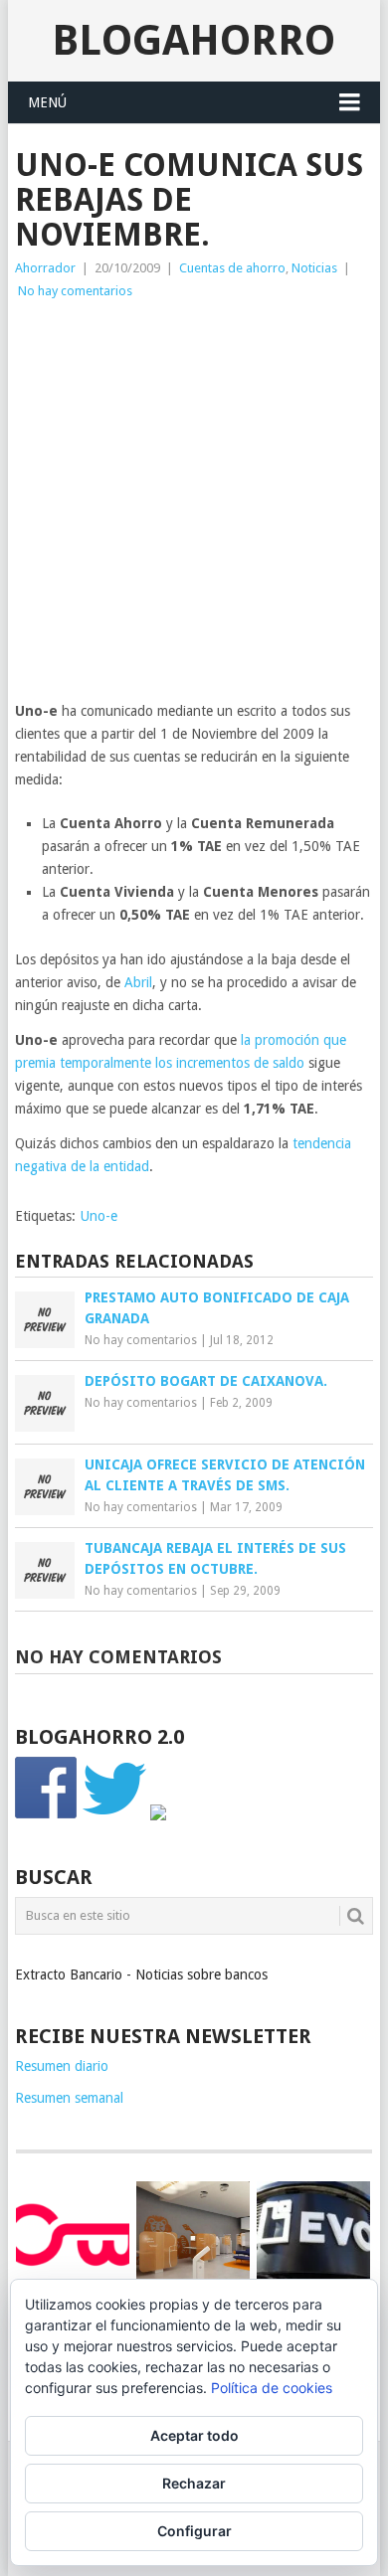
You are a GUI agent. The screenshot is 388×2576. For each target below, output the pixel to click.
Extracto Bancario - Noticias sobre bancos (141, 1975)
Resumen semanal (69, 2098)
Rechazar (194, 2483)
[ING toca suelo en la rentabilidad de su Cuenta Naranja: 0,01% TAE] (193, 2238)
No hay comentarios (75, 291)
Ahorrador (45, 268)
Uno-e (99, 1216)
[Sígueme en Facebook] (47, 1815)
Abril (138, 982)
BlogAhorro (194, 40)
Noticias (314, 268)
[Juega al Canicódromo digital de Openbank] (73, 2234)
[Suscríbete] (158, 1815)
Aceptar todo (194, 2435)
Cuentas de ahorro (232, 268)
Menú (47, 102)
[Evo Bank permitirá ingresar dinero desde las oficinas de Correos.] (313, 2234)
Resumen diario (62, 2066)
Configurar (194, 2531)
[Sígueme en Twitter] (114, 1815)
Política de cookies (272, 2388)
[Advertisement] (194, 506)
